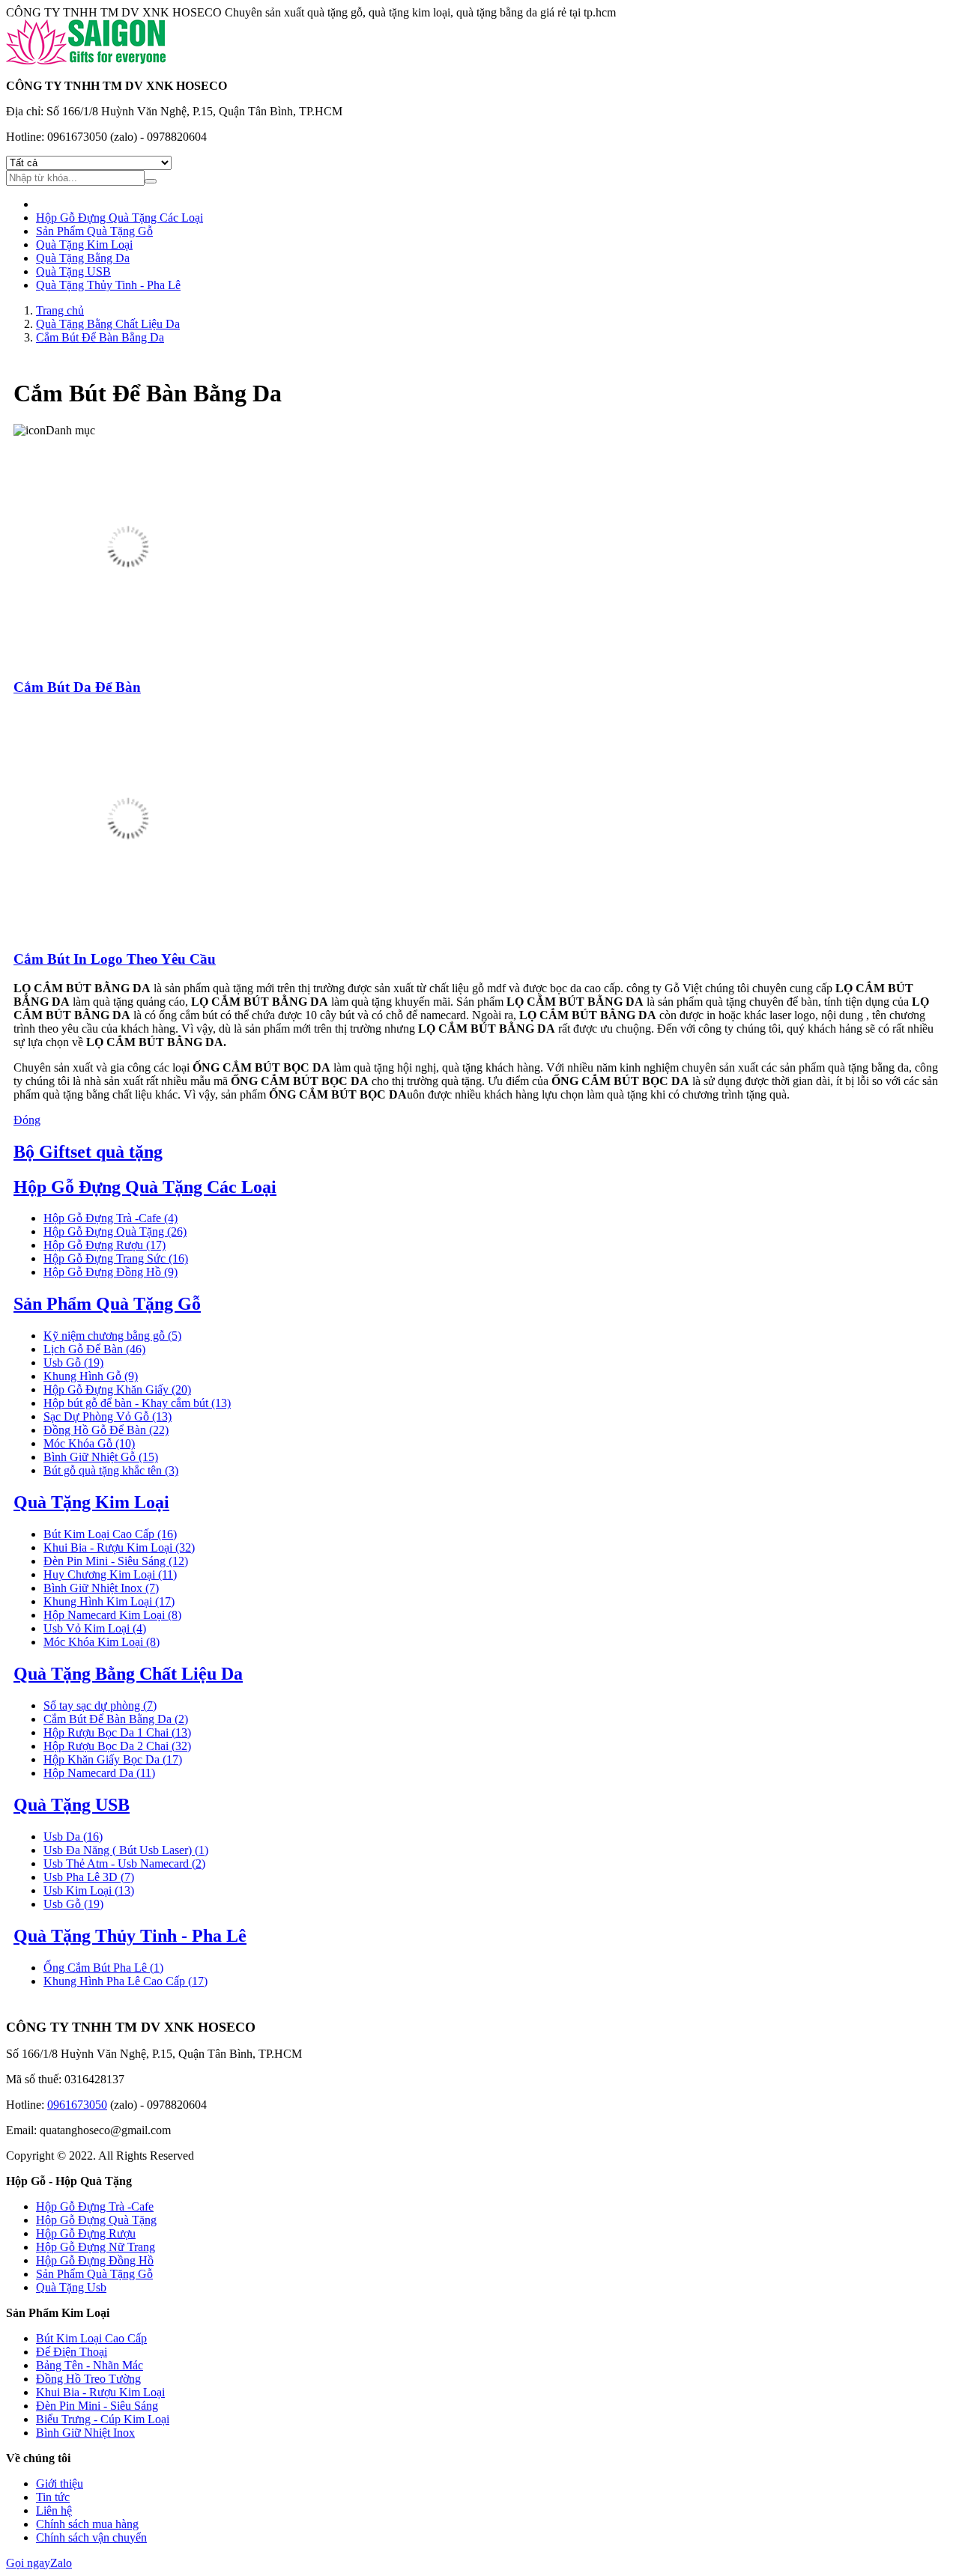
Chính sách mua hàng (87, 2524)
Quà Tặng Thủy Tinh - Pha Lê (108, 285)
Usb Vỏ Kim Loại (95, 1628)
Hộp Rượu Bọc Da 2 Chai (117, 1746)
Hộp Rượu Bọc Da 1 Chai (117, 1732)
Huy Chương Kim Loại (110, 1574)
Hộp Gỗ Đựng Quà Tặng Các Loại (120, 218)
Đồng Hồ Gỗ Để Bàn (106, 1430)
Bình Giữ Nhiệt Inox (101, 1588)
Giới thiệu (60, 2484)
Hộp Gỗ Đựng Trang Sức (116, 1258)
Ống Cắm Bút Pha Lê (103, 1968)
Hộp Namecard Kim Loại (112, 1615)
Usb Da (73, 1837)
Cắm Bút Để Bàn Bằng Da (116, 1719)
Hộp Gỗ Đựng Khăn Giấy (117, 1389)
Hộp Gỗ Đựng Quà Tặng (115, 1231)
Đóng (27, 1120)
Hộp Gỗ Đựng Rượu (105, 1245)
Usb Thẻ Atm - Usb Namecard (124, 1863)
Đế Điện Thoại (72, 2352)
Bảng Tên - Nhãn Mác (90, 2365)
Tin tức (53, 2497)
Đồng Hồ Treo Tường (88, 2379)
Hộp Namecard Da (99, 1773)
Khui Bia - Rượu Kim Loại (119, 1547)
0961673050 (77, 2105)
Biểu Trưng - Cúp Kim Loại (103, 2419)
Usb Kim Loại (89, 1890)
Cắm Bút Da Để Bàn (77, 687)
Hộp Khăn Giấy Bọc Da (113, 1759)
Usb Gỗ (73, 1363)
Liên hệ (54, 2510)
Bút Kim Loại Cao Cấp (110, 1534)
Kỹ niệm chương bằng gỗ (112, 1336)
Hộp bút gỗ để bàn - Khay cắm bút (137, 1403)
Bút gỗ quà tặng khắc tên (111, 1470)
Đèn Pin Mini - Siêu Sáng (116, 1561)
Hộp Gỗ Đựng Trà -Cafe (111, 1218)
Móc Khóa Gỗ (89, 1443)
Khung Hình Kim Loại (109, 1601)
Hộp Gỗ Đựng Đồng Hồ (111, 1272)
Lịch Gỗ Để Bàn (94, 1349)
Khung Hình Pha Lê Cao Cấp (125, 1981)
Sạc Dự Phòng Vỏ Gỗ (108, 1416)
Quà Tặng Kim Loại (84, 244)
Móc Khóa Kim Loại (102, 1642)
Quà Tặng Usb (71, 2287)
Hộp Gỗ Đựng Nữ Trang (96, 2247)
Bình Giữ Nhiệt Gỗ (101, 1457)
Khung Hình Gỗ (91, 1376)
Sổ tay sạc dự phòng (100, 1705)
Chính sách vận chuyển (91, 2537)
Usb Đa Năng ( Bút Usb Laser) (126, 1850)
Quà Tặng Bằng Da (83, 258)
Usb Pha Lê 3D (89, 1877)
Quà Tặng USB (73, 271)
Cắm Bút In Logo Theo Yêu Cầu (115, 959)
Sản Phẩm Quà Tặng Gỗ (94, 231)
